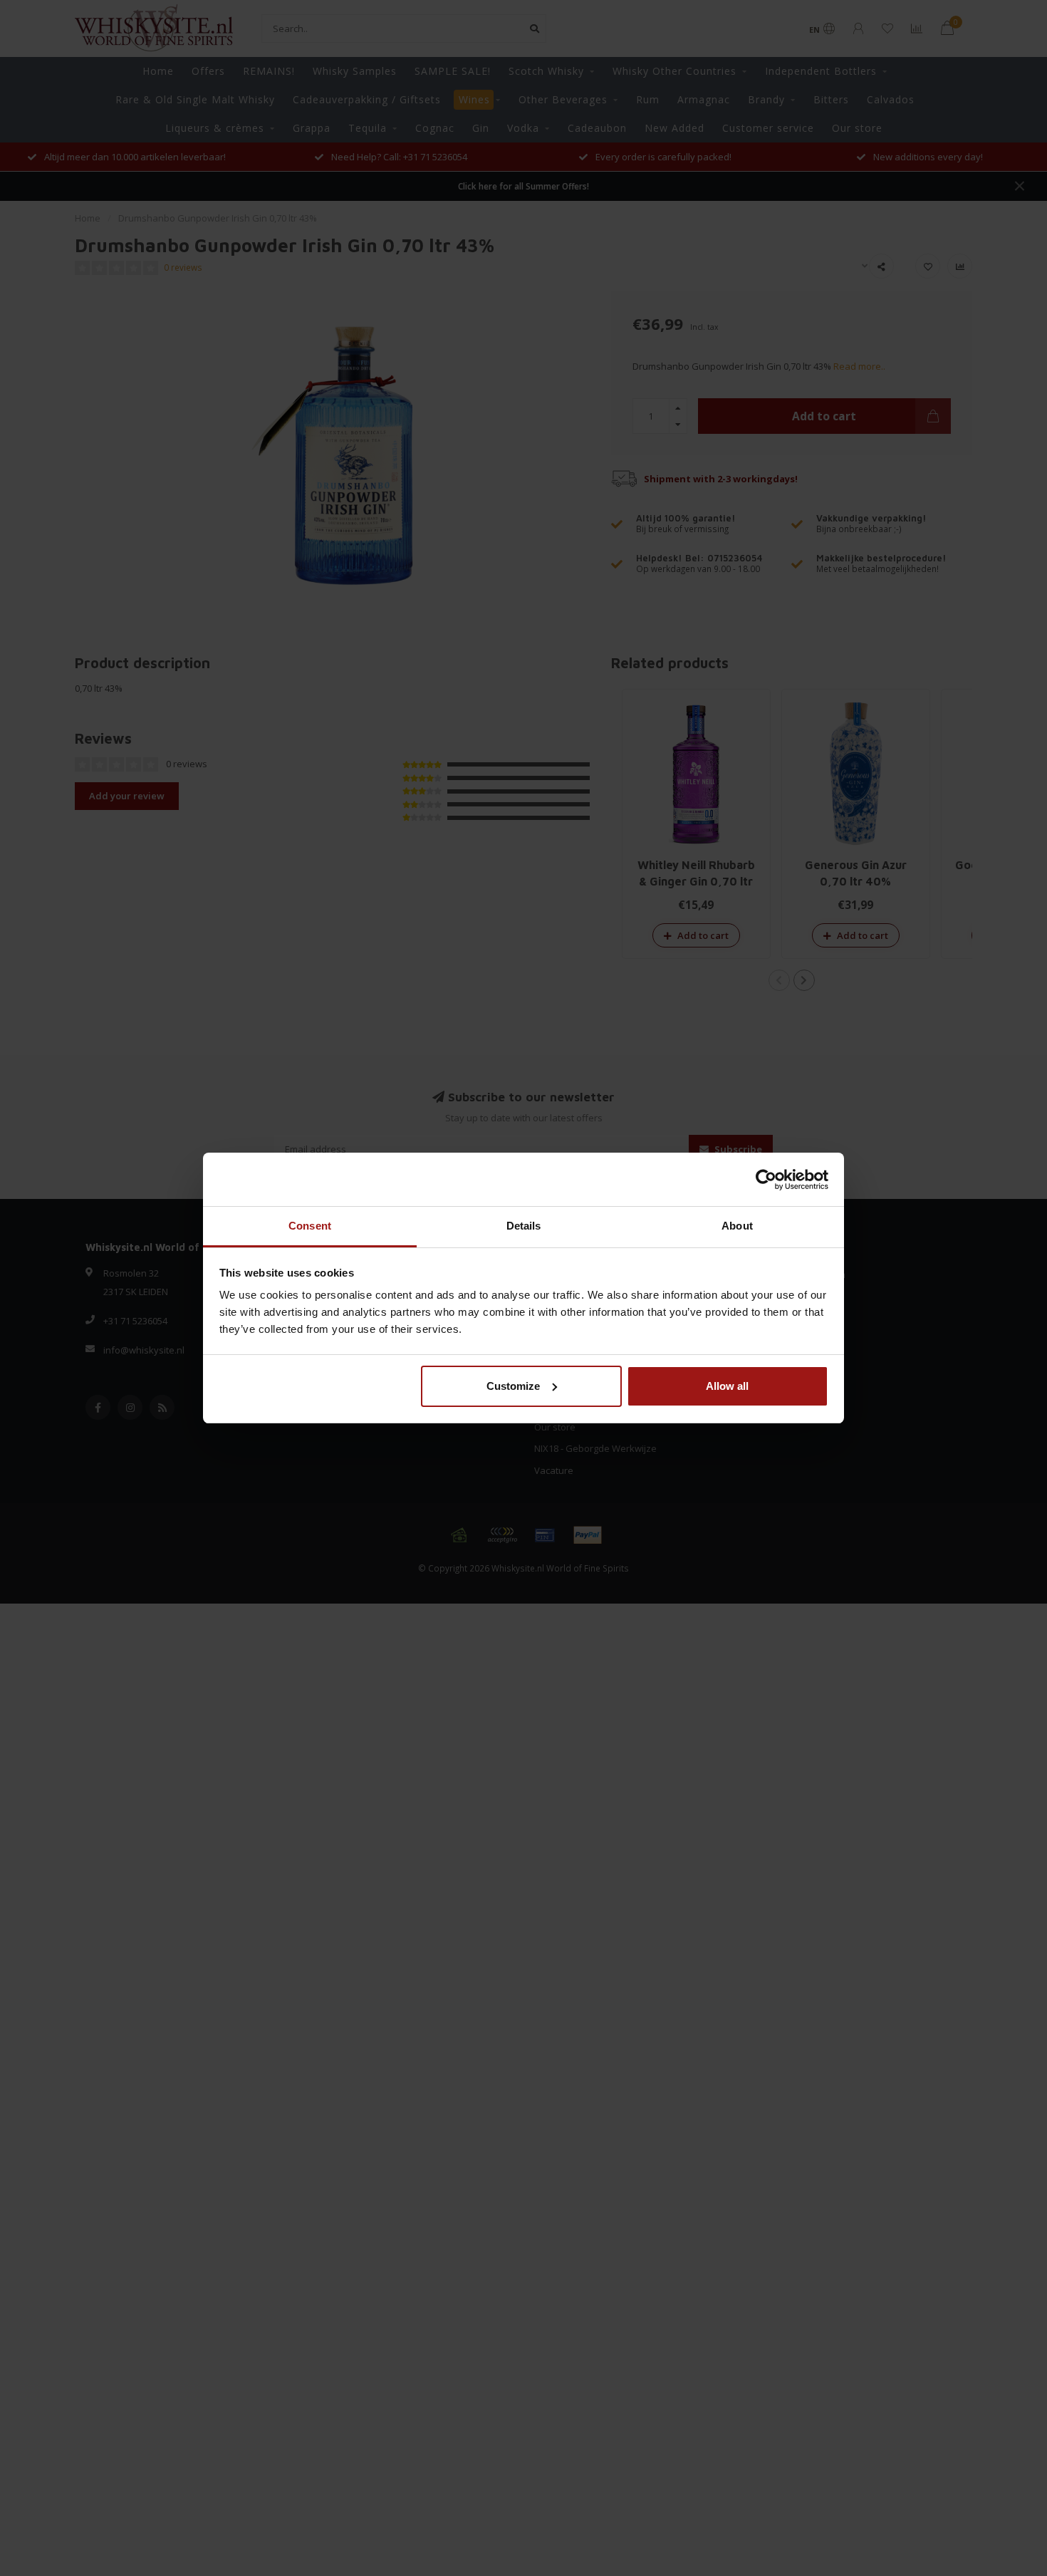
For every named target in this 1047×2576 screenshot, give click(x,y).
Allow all (727, 1386)
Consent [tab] (310, 1226)
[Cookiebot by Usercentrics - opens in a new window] (766, 1180)
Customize (513, 1386)
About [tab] (737, 1226)
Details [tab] (524, 1226)
